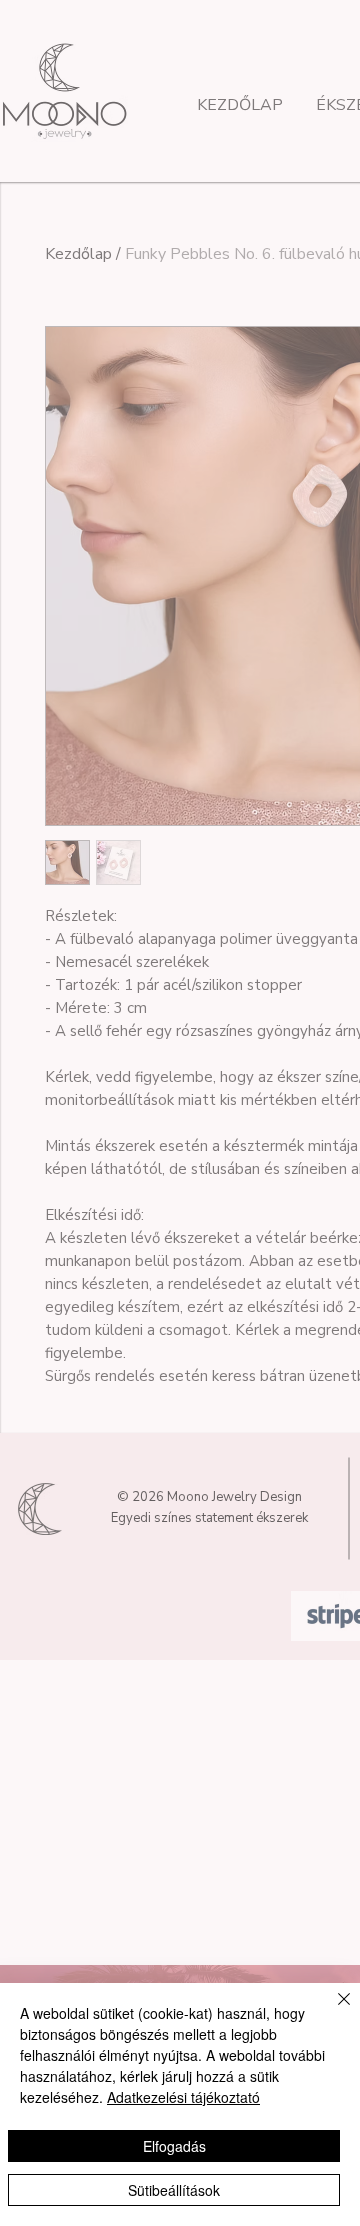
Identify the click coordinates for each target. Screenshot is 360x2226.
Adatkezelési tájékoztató (183, 2097)
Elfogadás (174, 2146)
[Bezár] (332, 2011)
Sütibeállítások (174, 2190)
